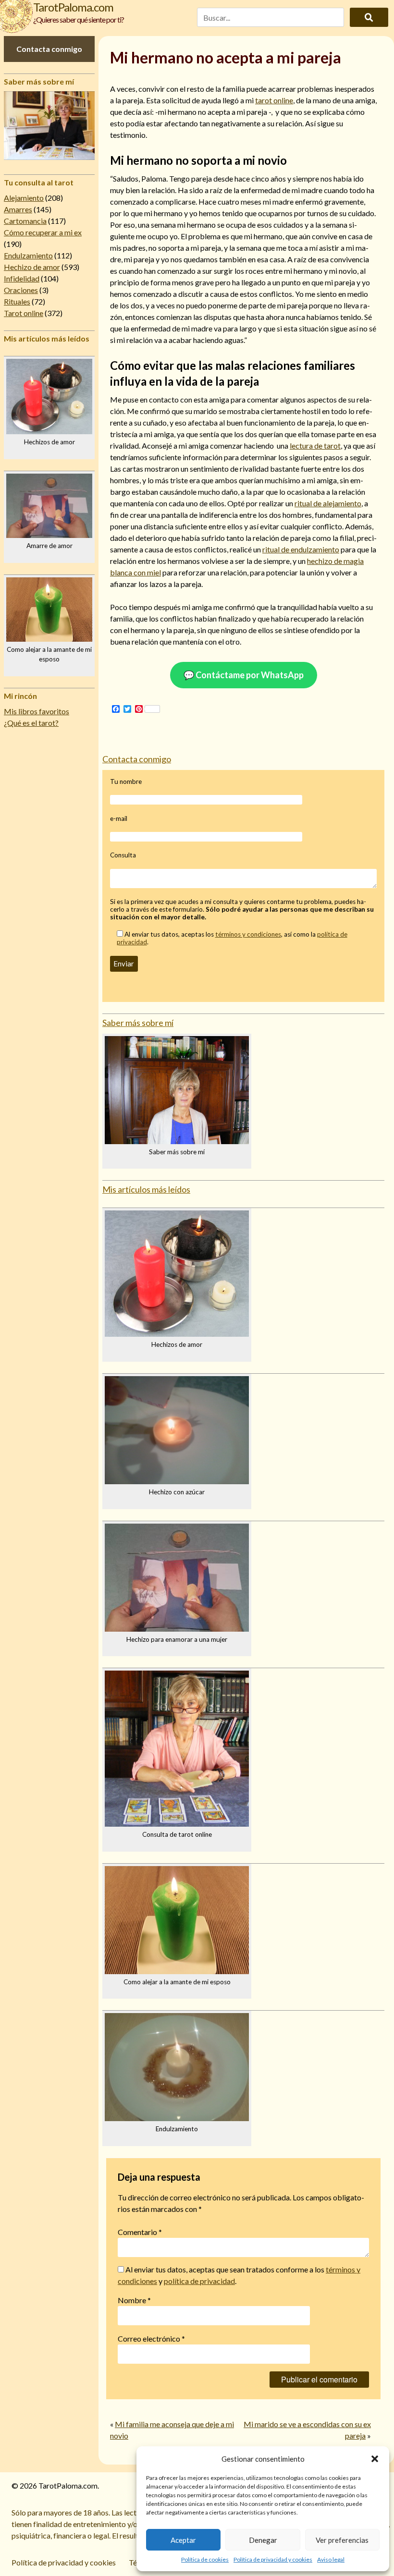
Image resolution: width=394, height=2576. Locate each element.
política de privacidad (199, 2281)
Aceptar (183, 2540)
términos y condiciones (248, 934)
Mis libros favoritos (37, 711)
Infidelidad (22, 278)
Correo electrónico (151, 2338)
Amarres (18, 209)
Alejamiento (24, 198)
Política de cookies (205, 2559)
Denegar (263, 2540)
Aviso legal (331, 2559)
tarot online (274, 100)
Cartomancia (25, 221)
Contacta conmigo (49, 49)
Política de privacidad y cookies (273, 2559)
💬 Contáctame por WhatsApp (244, 675)
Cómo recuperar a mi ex (43, 232)
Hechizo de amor (32, 267)
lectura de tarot (315, 446)
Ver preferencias (342, 2540)
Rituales (17, 301)
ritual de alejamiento (328, 503)
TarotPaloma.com (73, 7)
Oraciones (21, 290)
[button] (375, 2459)
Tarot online (24, 313)
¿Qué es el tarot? (31, 723)
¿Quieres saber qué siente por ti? (79, 19)
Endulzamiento (28, 255)
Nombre (134, 2300)
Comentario (140, 2232)
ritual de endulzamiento (301, 549)
